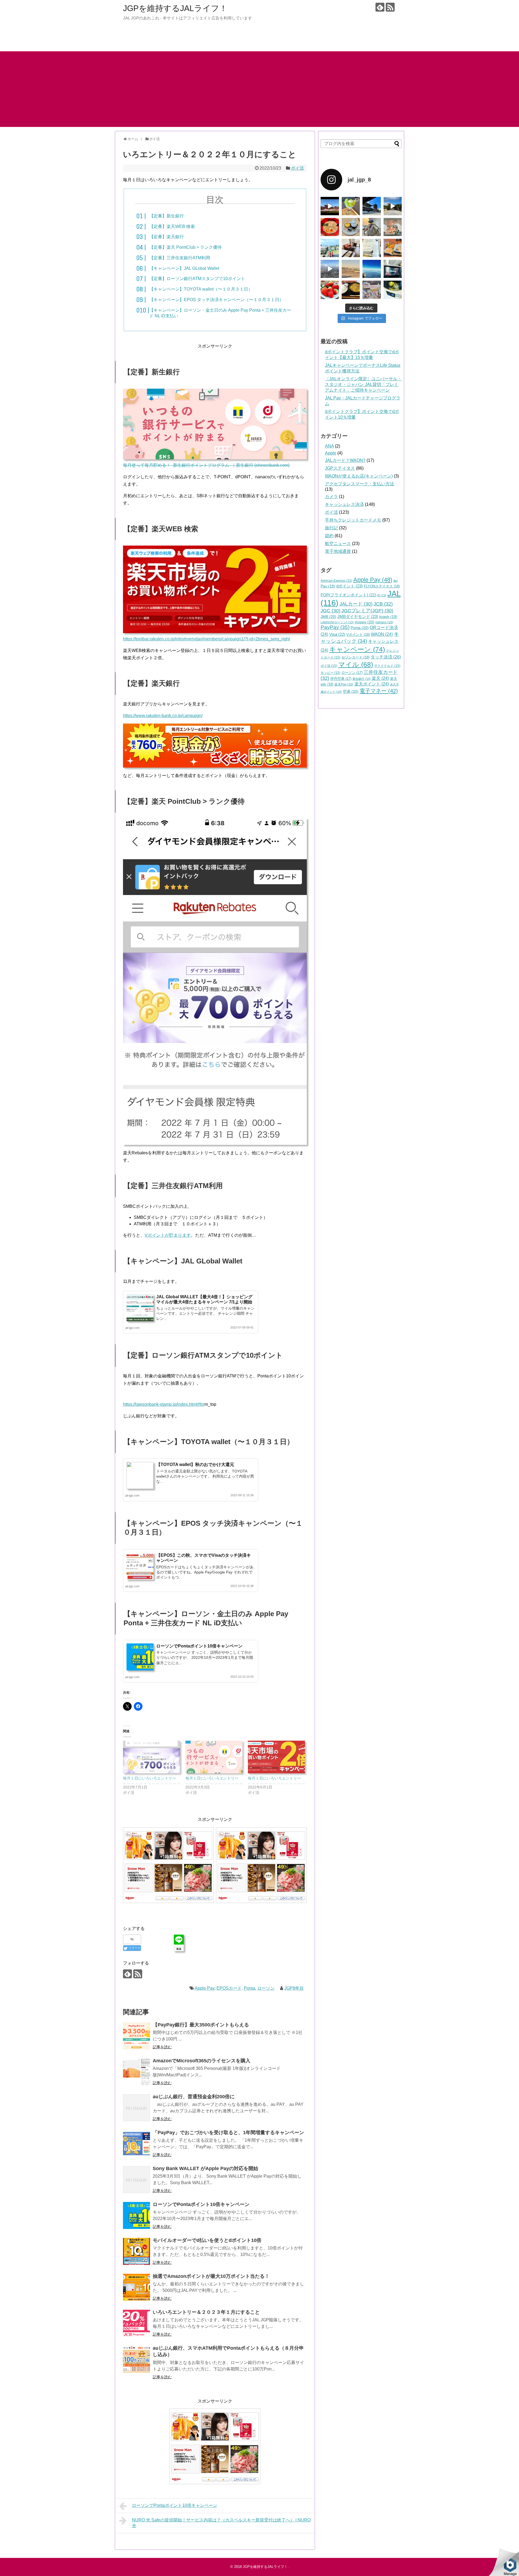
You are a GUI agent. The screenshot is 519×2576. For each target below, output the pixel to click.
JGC (330, 611)
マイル (356, 665)
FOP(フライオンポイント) (348, 595)
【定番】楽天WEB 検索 (172, 226)
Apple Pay (204, 1988)
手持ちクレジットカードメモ (353, 520)
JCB (383, 604)
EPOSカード (229, 1988)
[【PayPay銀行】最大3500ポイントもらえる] (137, 2036)
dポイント (350, 586)
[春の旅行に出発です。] (393, 248)
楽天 (380, 678)
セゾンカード (355, 657)
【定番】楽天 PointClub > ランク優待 (185, 247)
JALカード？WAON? (345, 460)
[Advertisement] (259, 89)
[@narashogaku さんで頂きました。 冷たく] (351, 206)
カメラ (331, 497)
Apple (331, 453)
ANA (329, 446)
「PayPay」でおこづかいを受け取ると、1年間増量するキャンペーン (228, 2133)
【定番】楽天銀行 (167, 237)
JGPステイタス (340, 468)
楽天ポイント (372, 684)
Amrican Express (336, 581)
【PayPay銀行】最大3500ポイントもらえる (201, 2025)
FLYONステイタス (382, 586)
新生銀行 (362, 679)
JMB (328, 617)
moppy (365, 622)
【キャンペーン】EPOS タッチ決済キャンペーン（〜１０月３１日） (216, 300)
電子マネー (379, 691)
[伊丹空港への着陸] (330, 269)
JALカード (356, 604)
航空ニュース (338, 544)
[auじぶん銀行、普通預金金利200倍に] (137, 2108)
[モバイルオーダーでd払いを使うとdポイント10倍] (137, 2251)
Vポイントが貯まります (168, 1235)
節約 (329, 536)
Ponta (249, 1988)
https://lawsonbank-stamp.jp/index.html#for (164, 1404)
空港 (351, 691)
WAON (382, 634)
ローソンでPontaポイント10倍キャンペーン (199, 1646)
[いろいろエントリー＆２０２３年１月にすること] (137, 2323)
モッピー (330, 673)
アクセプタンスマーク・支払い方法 (360, 484)
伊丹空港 (341, 679)
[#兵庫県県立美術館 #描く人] (393, 227)
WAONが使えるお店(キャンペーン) (359, 476)
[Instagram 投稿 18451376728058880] (372, 206)
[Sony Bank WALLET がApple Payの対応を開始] (137, 2180)
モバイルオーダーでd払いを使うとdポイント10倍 (207, 2240)
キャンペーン (357, 649)
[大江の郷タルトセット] (351, 227)
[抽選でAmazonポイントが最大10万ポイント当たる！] (137, 2287)
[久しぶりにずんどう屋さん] (330, 227)
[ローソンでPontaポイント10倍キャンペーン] (137, 2215)
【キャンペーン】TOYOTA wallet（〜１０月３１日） (201, 289)
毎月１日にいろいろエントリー (149, 1778)
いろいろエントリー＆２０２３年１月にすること (206, 2312)
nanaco (384, 622)
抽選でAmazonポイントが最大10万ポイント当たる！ (211, 2276)
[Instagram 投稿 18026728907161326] (330, 206)
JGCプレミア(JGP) (367, 611)
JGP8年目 (294, 1988)
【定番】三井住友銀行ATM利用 (180, 258)
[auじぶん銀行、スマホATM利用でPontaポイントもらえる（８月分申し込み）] (137, 2359)
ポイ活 (297, 168)
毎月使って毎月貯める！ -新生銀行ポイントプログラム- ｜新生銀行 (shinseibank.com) (206, 465)
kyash (388, 617)
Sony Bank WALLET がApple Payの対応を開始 (205, 2168)
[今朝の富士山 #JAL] (372, 269)
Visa (337, 634)
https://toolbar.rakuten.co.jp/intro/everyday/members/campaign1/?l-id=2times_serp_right (206, 639)
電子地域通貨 (338, 551)
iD (382, 595)
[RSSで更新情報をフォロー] (390, 7)
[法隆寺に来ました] (393, 206)
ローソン (266, 1988)
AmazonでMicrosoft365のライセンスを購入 (202, 2061)
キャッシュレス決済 (344, 504)
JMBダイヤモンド (358, 616)
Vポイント (358, 635)
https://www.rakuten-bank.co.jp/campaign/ (163, 716)
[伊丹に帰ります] (351, 269)
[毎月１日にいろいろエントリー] (152, 1757)
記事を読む (162, 2047)
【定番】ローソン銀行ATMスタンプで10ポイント (197, 279)
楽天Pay (344, 684)
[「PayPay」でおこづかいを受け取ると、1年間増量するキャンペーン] (137, 2144)
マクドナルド (387, 666)
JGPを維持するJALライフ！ (175, 8)
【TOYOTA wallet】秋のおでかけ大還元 (195, 1464)
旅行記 (331, 528)
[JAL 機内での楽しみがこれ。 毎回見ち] (393, 269)
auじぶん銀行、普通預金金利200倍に (194, 2097)
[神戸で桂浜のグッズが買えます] (372, 290)
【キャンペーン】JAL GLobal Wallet (184, 268)
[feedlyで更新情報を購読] (380, 7)
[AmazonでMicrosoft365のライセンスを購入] (137, 2072)
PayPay (335, 627)
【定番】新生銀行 (167, 216)
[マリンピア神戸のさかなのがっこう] (393, 290)
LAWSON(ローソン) (337, 622)
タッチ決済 (386, 657)
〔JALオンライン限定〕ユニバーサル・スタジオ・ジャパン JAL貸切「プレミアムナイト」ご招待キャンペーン (363, 384)
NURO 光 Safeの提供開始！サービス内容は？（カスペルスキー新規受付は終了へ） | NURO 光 (221, 2523)
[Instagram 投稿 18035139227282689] (372, 227)
